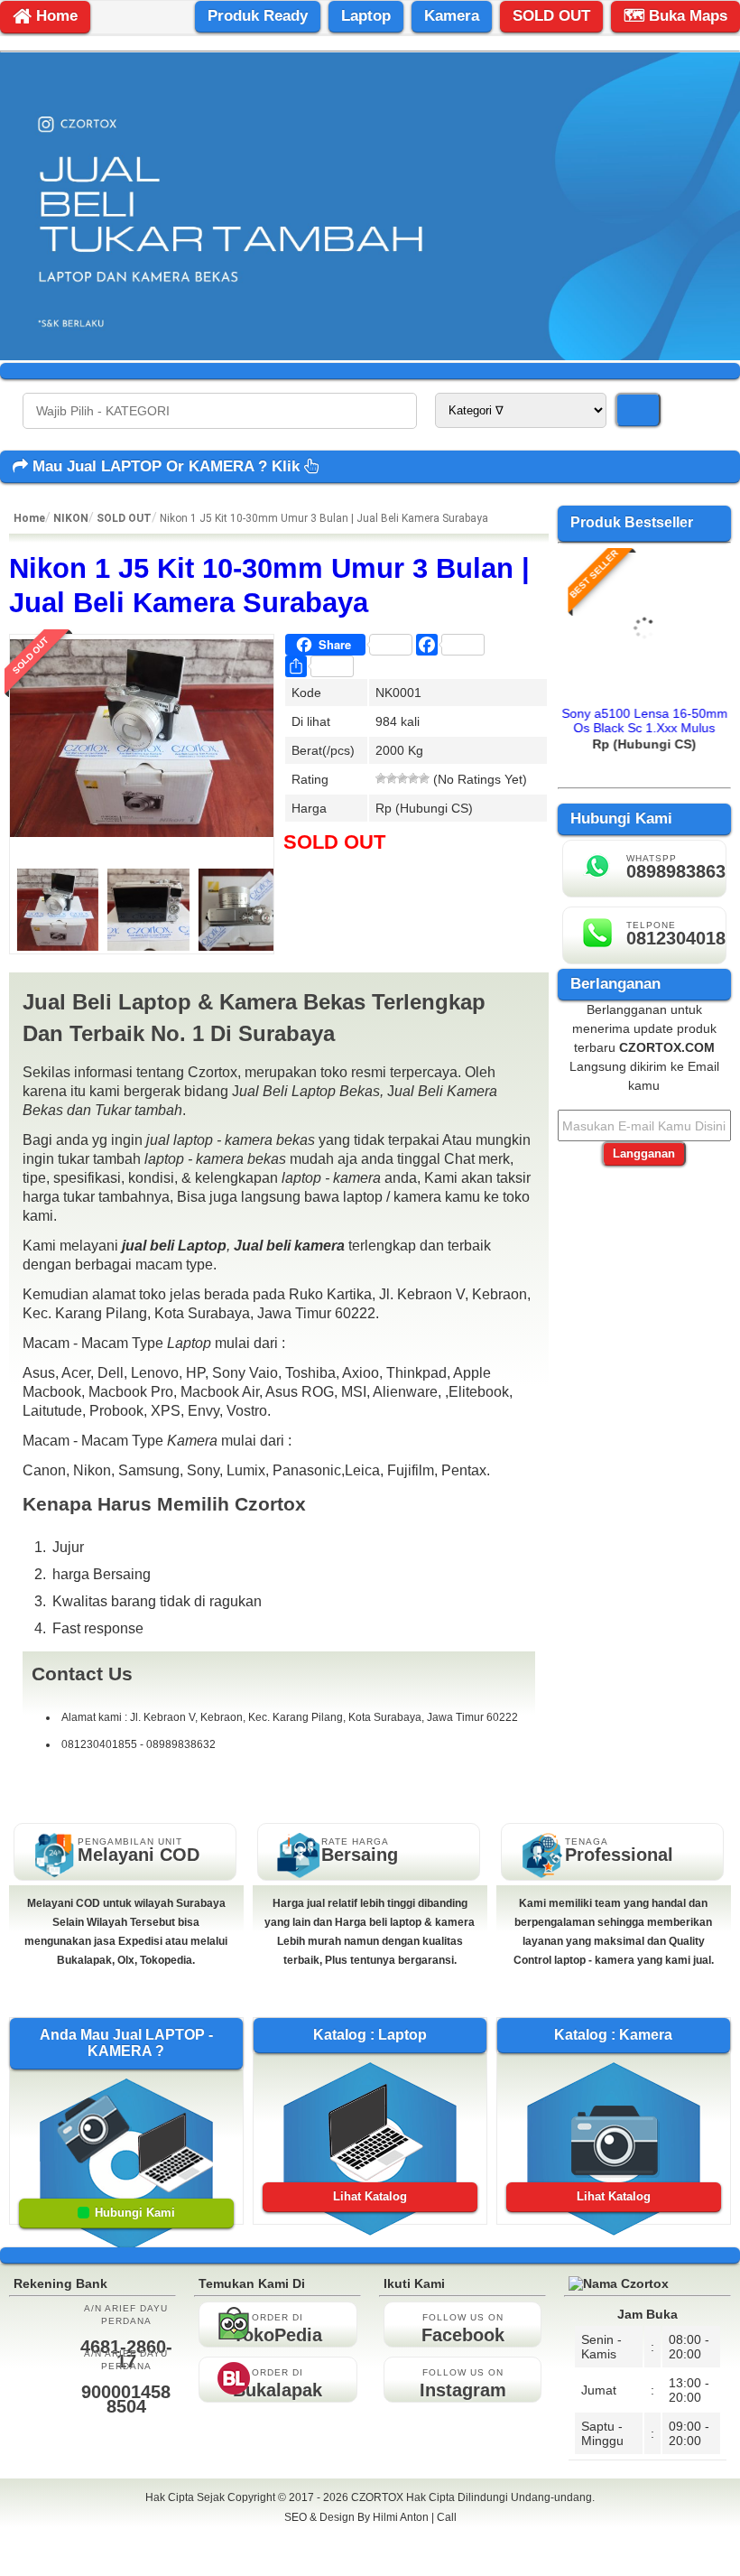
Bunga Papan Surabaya (370, 2537)
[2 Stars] (392, 778)
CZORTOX (379, 2497)
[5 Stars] (424, 778)
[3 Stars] (402, 778)
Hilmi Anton (401, 2517)
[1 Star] (381, 778)
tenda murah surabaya (370, 2557)
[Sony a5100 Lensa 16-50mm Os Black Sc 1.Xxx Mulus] (644, 691)
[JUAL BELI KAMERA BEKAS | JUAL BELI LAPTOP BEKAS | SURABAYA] (370, 356)
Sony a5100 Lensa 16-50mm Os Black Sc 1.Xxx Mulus (644, 721)
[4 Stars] (413, 778)
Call (447, 2517)
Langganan (644, 1153)
